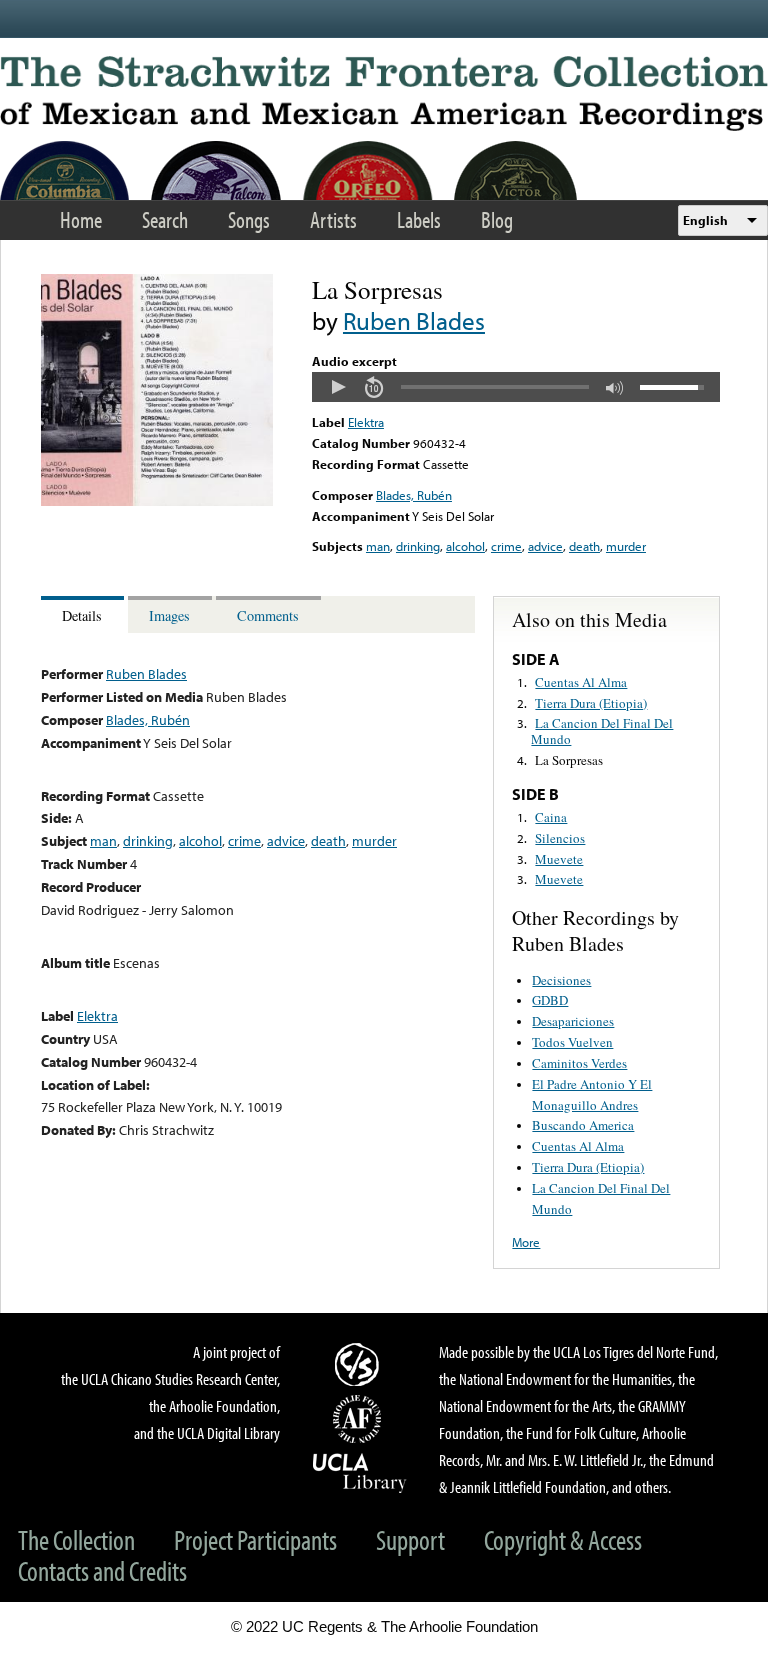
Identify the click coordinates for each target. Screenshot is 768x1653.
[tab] (84, 614)
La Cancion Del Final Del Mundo (602, 731)
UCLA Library (360, 1472)
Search (165, 219)
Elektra (366, 422)
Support (410, 1539)
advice (545, 546)
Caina (551, 817)
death (584, 546)
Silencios (560, 838)
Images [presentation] (169, 615)
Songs (249, 219)
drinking (418, 546)
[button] (338, 387)
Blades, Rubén (414, 495)
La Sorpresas (569, 760)
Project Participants (255, 1539)
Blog (497, 219)
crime (506, 546)
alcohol (465, 546)
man (378, 546)
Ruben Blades (414, 320)
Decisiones (561, 980)
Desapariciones (573, 1021)
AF (360, 1419)
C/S (360, 1364)
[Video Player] (516, 387)
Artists (333, 219)
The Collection (76, 1539)
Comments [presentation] (268, 615)
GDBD (550, 1000)
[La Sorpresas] (157, 501)
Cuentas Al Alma (581, 682)
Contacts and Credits (102, 1570)
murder (626, 546)
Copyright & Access (563, 1539)
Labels (419, 219)
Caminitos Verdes (579, 1063)
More (526, 1242)
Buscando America (583, 1125)
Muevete (559, 859)
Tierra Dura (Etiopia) (591, 703)
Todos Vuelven (572, 1042)
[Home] (384, 93)
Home (81, 219)
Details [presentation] (82, 615)
